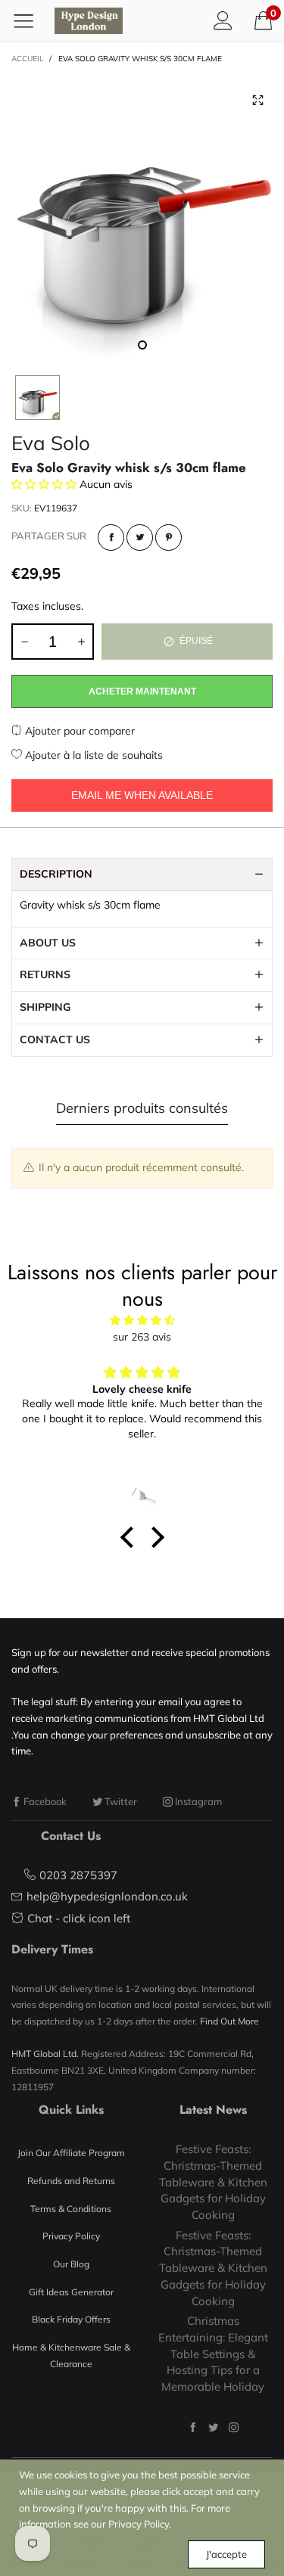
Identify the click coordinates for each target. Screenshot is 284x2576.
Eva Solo (51, 443)
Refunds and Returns (71, 2181)
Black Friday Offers (71, 2319)
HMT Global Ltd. (45, 2054)
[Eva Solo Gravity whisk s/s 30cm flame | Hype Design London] (142, 217)
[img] (142, 1321)
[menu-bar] (29, 20)
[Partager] (111, 538)
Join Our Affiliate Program (71, 2153)
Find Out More (229, 2021)
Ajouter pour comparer (78, 731)
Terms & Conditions (71, 2209)
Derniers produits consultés (142, 1108)
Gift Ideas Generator (71, 2292)
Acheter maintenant (142, 691)
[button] (24, 642)
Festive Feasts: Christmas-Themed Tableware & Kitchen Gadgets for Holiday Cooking (213, 2182)
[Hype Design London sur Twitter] (213, 2427)
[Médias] (257, 101)
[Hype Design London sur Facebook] (193, 2427)
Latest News (213, 2110)
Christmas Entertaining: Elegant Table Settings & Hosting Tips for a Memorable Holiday (213, 2354)
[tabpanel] (142, 217)
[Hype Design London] (89, 21)
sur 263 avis (142, 1337)
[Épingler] (169, 538)
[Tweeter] (140, 538)
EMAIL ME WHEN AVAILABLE (142, 795)
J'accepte (226, 2554)
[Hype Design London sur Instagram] (234, 2427)
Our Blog (71, 2264)
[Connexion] (223, 20)
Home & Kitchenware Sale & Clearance (71, 2355)
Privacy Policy (71, 2236)
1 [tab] (142, 345)
